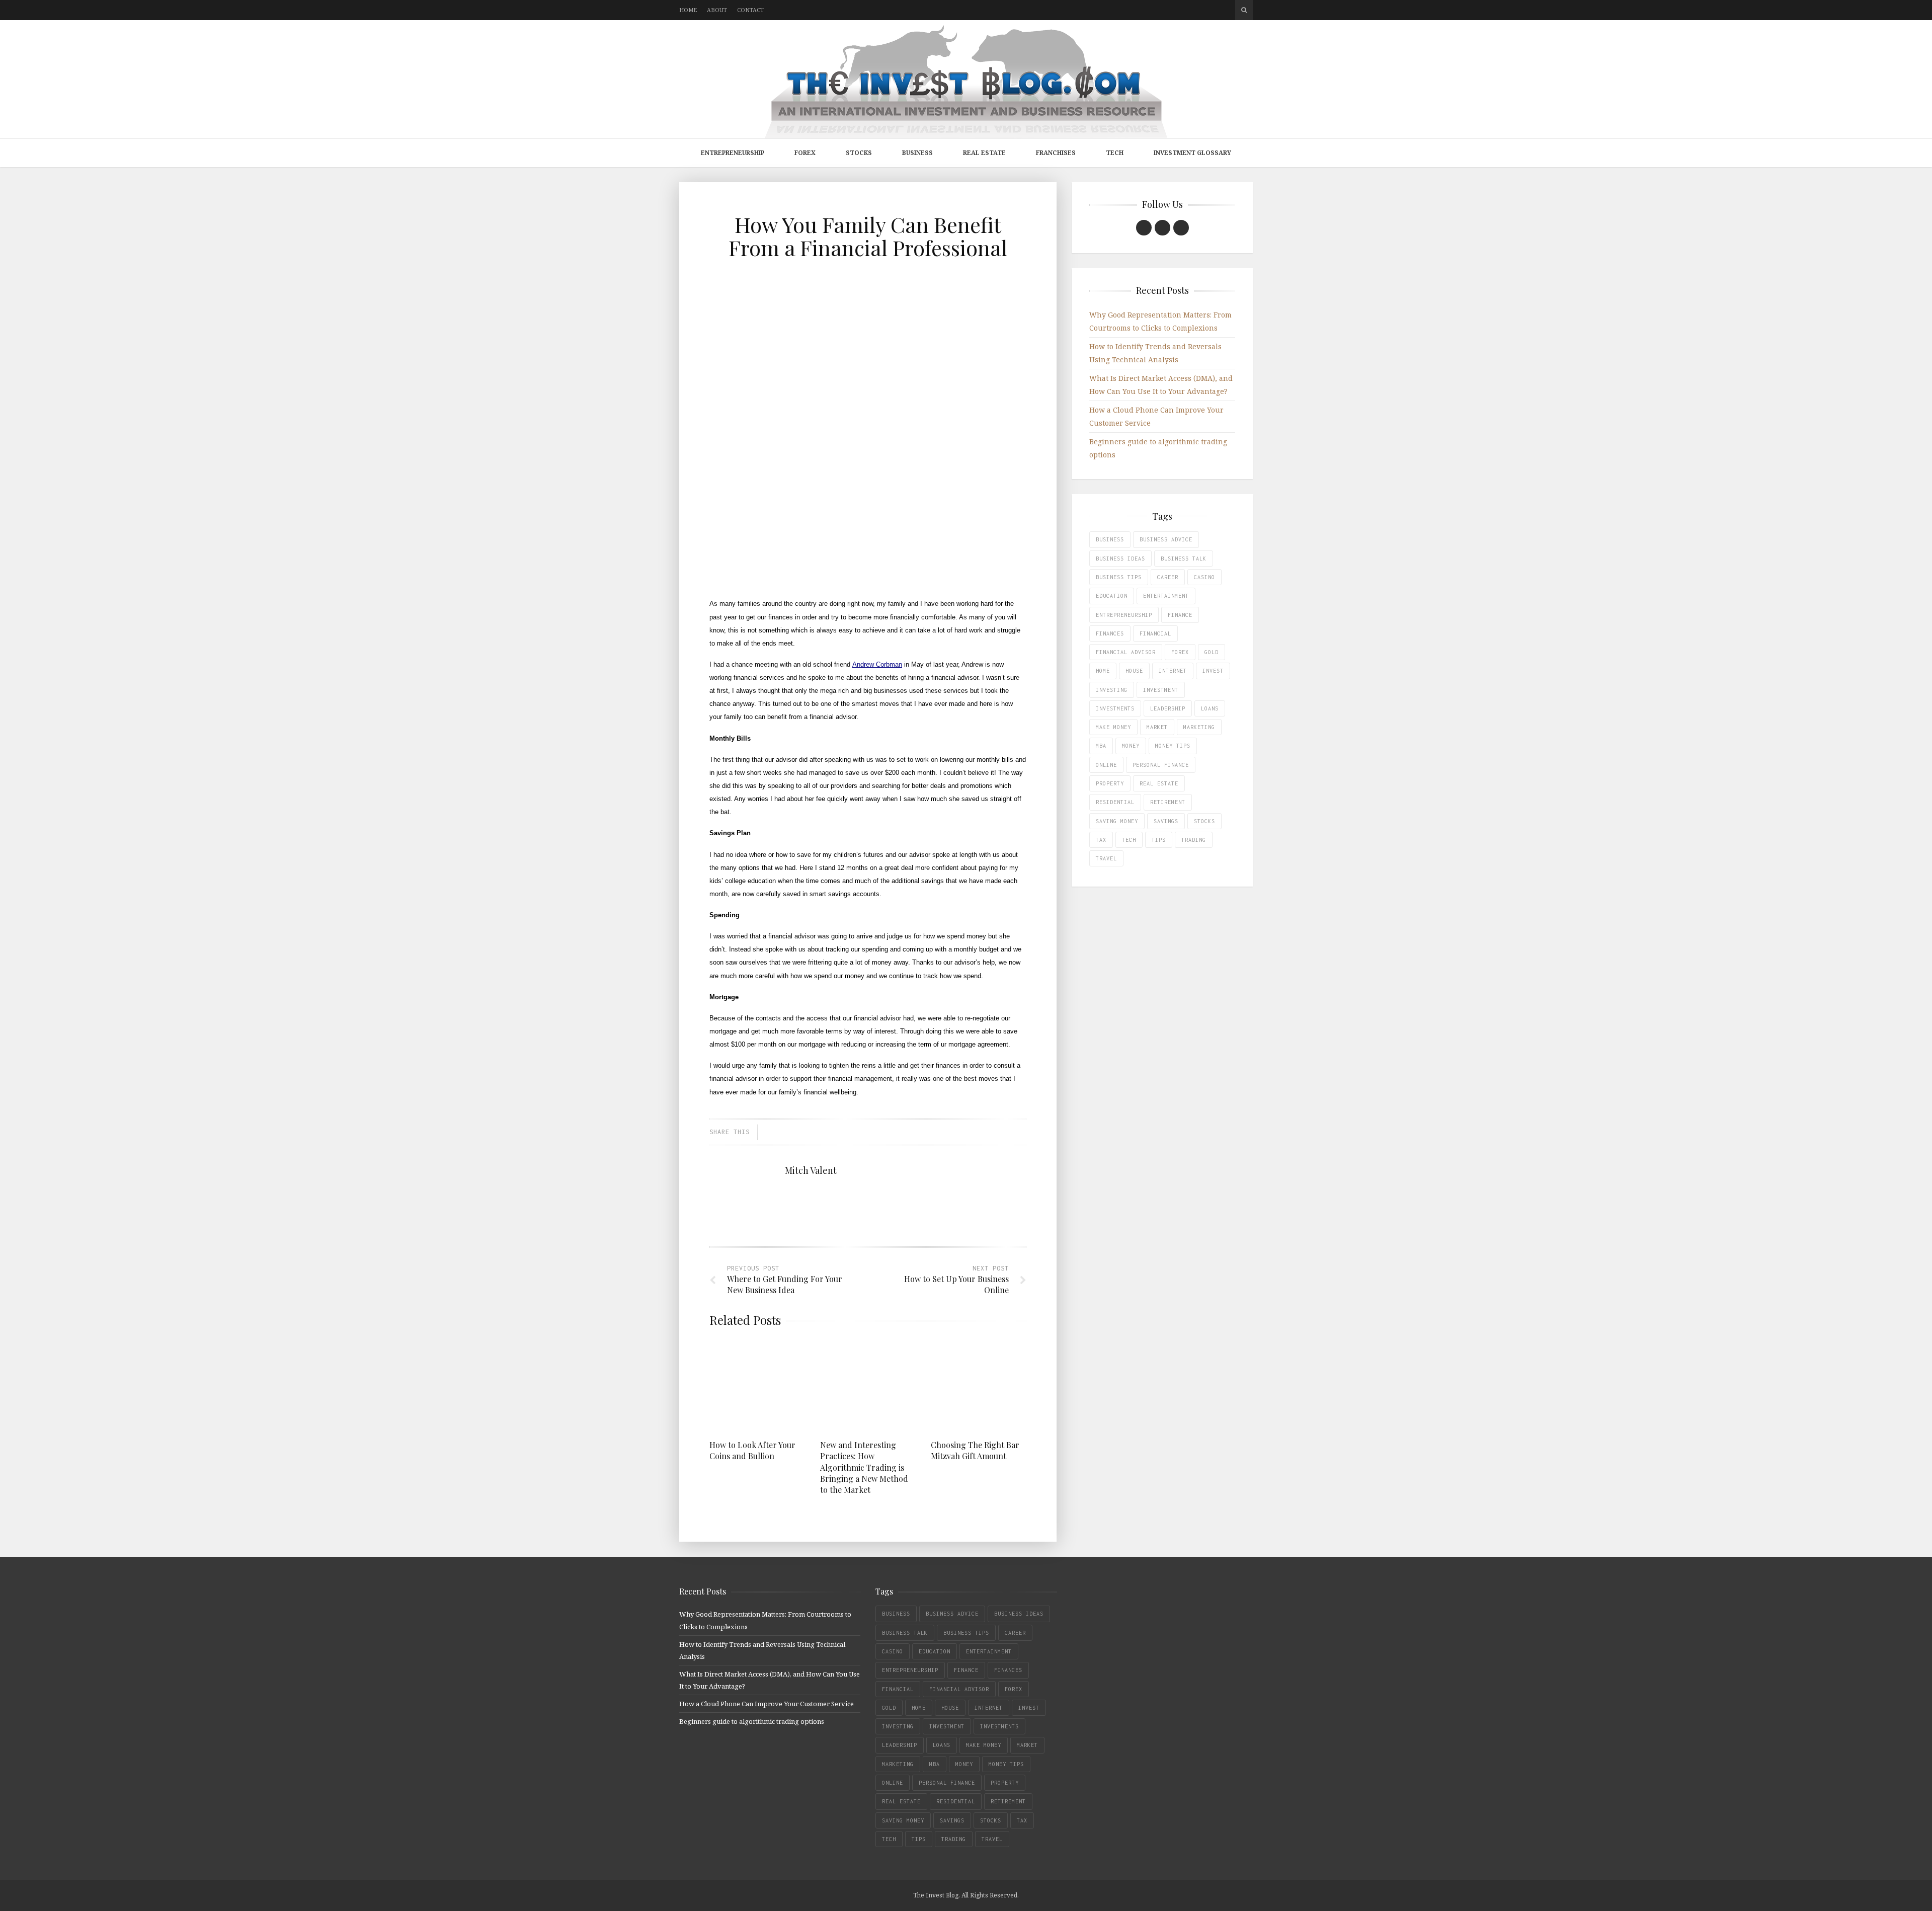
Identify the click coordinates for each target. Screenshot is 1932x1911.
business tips (1119, 577)
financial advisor (1126, 652)
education (1112, 596)
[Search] (1244, 10)
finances (1110, 633)
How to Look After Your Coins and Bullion (752, 1450)
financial (1155, 633)
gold (1212, 652)
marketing (1199, 727)
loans (1210, 708)
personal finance (1161, 765)
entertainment (1166, 596)
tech (1129, 840)
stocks (1204, 821)
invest (1213, 671)
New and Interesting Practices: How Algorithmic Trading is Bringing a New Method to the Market (864, 1467)
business (1110, 539)
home (1103, 671)
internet (1173, 671)
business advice (1166, 539)
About (717, 10)
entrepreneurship (1124, 615)
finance (1180, 615)
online (1106, 765)
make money (1113, 727)
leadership (1168, 708)
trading (1194, 840)
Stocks (859, 153)
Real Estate (984, 153)
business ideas (1120, 559)
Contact (750, 10)
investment (1161, 690)
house (1134, 671)
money (1131, 746)
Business (917, 153)
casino (1204, 577)
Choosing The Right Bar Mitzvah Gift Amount (975, 1450)
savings (1166, 821)
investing (1112, 690)
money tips (1173, 746)
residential (1115, 802)
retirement (1168, 802)
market (1157, 727)
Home (688, 10)
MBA (1101, 746)
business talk (1184, 559)
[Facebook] (1144, 228)
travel (1106, 858)
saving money (1117, 821)
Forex (805, 153)
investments (1115, 708)
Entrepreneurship (733, 153)
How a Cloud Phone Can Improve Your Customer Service (767, 1704)
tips (1159, 840)
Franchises (1056, 153)
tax (1101, 840)
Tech (1115, 153)
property (1110, 783)
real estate (1159, 783)
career (1168, 577)
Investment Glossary (1192, 153)
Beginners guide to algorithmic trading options (752, 1721)
